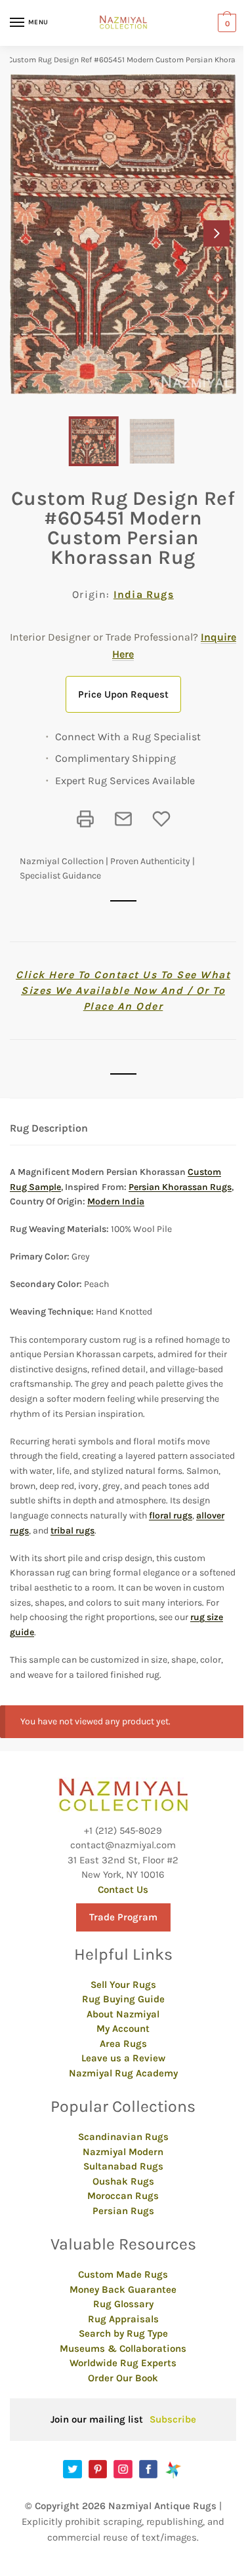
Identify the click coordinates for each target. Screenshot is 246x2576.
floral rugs (171, 1516)
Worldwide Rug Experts (123, 2363)
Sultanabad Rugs (123, 2166)
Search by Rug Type (123, 2333)
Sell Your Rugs (123, 1985)
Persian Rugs (123, 2211)
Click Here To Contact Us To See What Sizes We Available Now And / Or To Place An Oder (123, 990)
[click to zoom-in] (123, 234)
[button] (216, 233)
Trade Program (123, 1917)
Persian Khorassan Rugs (180, 1187)
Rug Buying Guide (123, 1999)
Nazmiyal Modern (123, 2152)
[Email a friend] (123, 819)
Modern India (116, 1201)
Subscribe (173, 2419)
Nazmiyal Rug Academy (123, 2073)
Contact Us (123, 1890)
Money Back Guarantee (123, 2289)
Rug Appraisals (123, 2319)
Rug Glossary (123, 2304)
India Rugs (144, 594)
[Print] (85, 819)
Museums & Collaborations (123, 2348)
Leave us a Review (123, 2058)
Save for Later (161, 819)
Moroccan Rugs (123, 2196)
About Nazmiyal (123, 2014)
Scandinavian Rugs (123, 2137)
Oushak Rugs (123, 2181)
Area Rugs (123, 2044)
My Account (123, 2029)
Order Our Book (123, 2378)
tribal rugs (72, 1531)
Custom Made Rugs (123, 2274)
